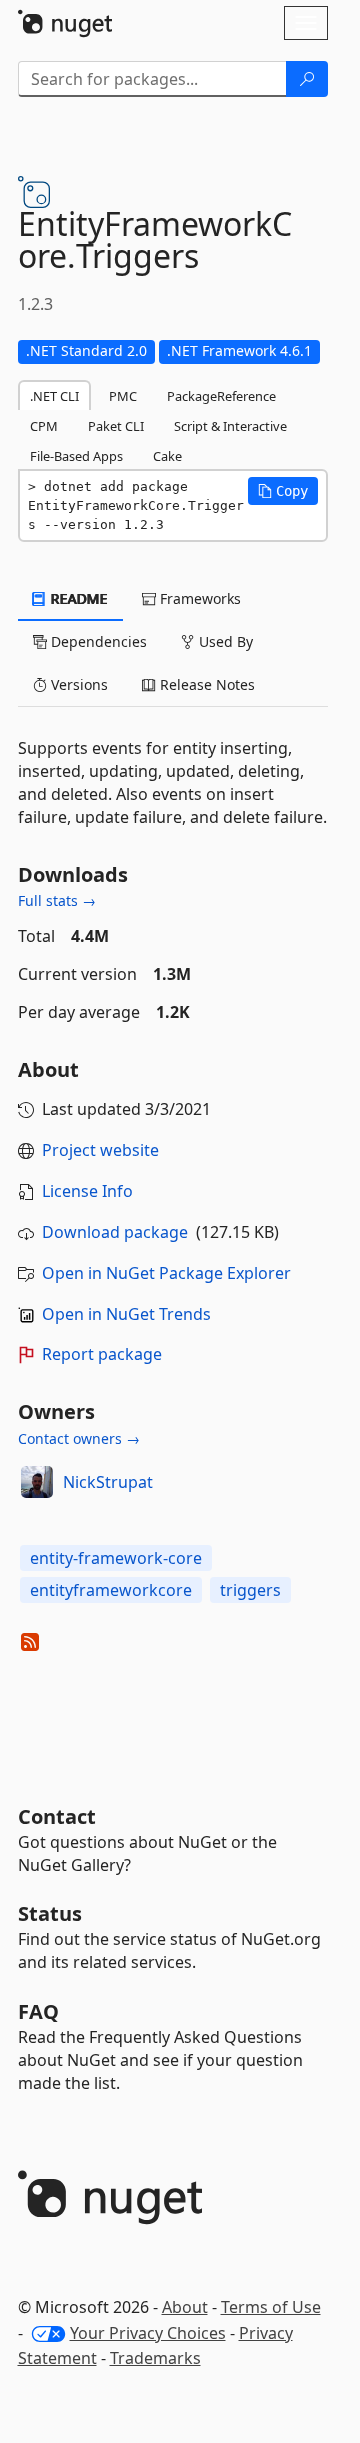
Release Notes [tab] (205, 684)
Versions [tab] (77, 684)
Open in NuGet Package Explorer (166, 1273)
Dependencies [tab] (97, 641)
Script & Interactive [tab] (230, 426)
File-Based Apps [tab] (76, 456)
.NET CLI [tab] (54, 396)
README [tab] (77, 598)
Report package (102, 1354)
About (185, 2307)
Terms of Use (271, 2307)
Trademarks (155, 2358)
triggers (250, 1590)
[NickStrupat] (37, 1482)
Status (50, 1913)
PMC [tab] (123, 396)
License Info (87, 1191)
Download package (115, 1232)
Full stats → (57, 900)
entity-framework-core (116, 1558)
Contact (57, 1816)
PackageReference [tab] (221, 396)
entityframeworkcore (111, 1590)
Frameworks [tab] (198, 598)
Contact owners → (79, 1438)
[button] (283, 491)
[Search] (307, 79)
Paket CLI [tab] (116, 426)
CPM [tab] (44, 426)
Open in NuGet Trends (126, 1314)
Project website (100, 1150)
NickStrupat (108, 1482)
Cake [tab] (167, 456)
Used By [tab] (224, 641)
